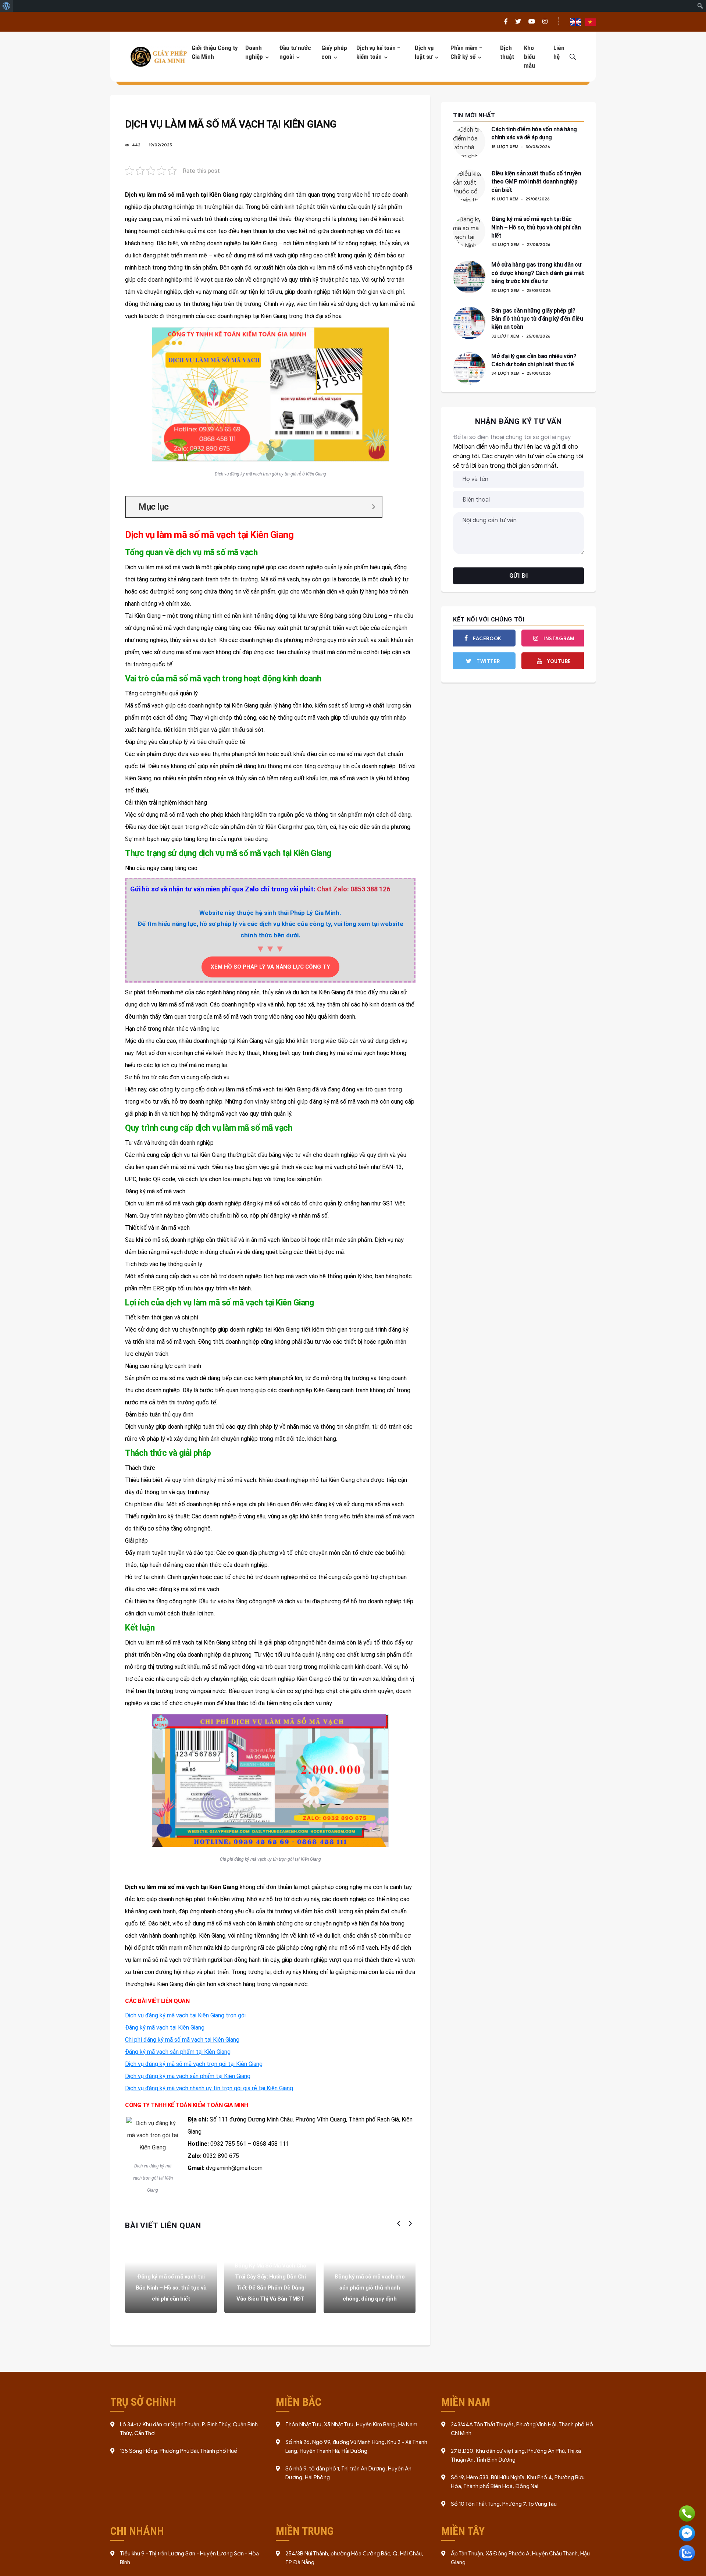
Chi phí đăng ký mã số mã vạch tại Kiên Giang (182, 2040)
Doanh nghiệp (254, 52)
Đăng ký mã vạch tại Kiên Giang (165, 2028)
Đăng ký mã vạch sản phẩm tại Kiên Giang (178, 2052)
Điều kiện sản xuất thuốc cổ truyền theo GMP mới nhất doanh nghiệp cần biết (536, 182)
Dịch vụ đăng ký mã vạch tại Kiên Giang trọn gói (185, 2015)
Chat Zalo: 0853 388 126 (354, 889)
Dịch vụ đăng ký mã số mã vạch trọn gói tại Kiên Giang (194, 2064)
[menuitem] (6, 6)
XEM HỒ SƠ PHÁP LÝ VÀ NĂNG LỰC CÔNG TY (270, 967)
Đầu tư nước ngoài (295, 52)
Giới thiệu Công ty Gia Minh (215, 52)
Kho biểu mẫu (529, 57)
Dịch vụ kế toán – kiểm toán (378, 52)
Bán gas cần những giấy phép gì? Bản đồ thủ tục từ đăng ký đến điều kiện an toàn (537, 319)
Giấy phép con (334, 52)
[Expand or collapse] (373, 507)
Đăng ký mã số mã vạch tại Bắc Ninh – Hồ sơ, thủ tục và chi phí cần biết (171, 2288)
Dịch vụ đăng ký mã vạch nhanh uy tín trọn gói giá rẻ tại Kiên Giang (209, 2088)
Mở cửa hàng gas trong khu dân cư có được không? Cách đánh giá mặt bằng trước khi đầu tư (538, 273)
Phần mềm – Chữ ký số (466, 52)
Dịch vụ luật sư (424, 52)
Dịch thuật (507, 52)
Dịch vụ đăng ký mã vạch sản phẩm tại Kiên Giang (188, 2076)
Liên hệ (559, 52)
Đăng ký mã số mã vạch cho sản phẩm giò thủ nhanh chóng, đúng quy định (370, 2288)
